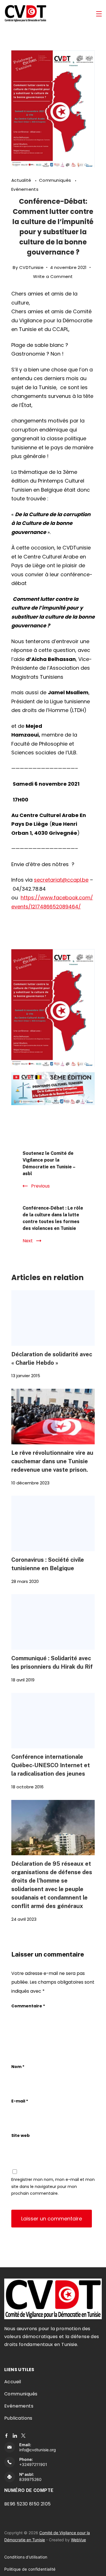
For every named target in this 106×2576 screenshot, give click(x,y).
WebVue (78, 2540)
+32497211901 (33, 2464)
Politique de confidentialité (30, 2569)
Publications (18, 2418)
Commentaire (28, 2006)
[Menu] (99, 14)
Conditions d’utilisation (26, 2557)
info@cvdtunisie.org (38, 2450)
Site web (20, 2135)
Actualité (22, 180)
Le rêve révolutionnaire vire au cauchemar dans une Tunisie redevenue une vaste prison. (52, 1461)
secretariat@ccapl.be (61, 880)
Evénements (25, 189)
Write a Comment (53, 277)
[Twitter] (23, 2436)
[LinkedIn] (15, 2436)
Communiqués (56, 180)
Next (28, 1241)
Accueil (13, 2382)
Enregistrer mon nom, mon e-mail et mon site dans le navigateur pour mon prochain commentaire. (53, 2186)
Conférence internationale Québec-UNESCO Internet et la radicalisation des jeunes (51, 1765)
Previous (40, 1186)
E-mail (20, 2101)
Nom (18, 2067)
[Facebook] (6, 2436)
